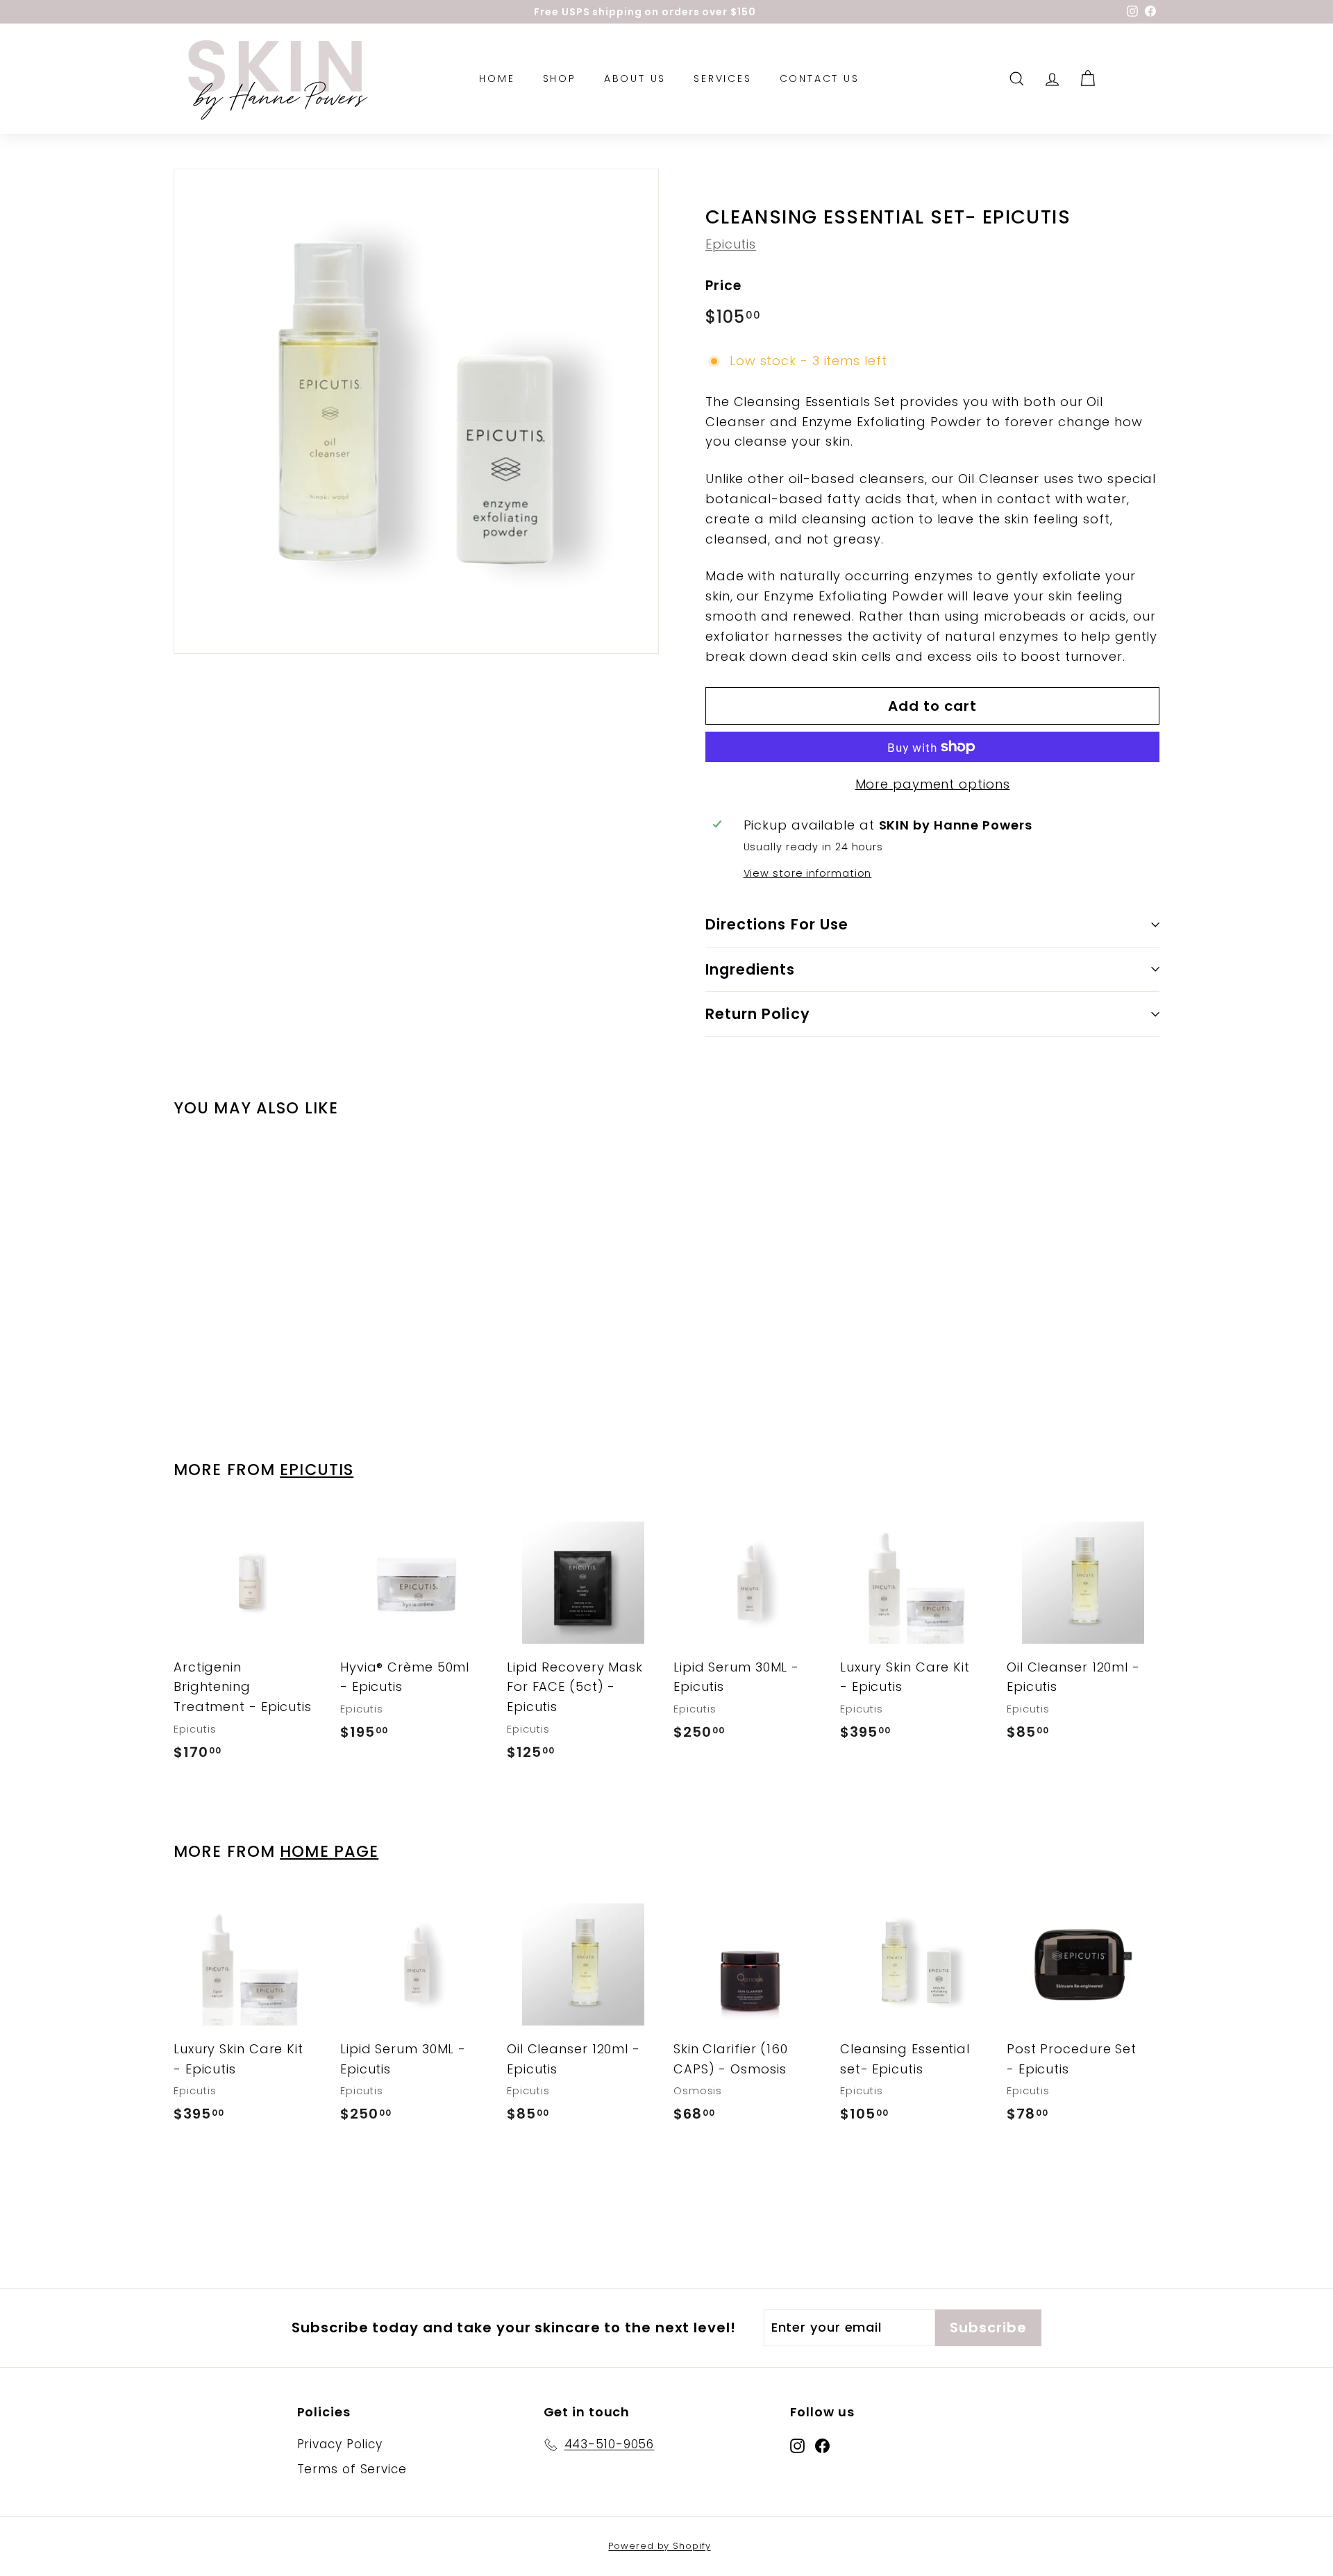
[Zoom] (416, 411)
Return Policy (758, 1014)
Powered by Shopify (659, 2546)
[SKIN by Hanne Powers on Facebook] (822, 2445)
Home (497, 79)
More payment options (933, 784)
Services (722, 79)
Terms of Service (352, 2469)
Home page (329, 1851)
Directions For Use (777, 924)
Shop (560, 79)
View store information (808, 873)
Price (723, 286)
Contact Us (820, 79)
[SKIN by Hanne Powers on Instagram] (797, 2445)
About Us (635, 79)
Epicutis (731, 244)
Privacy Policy (340, 2444)
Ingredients (751, 969)
